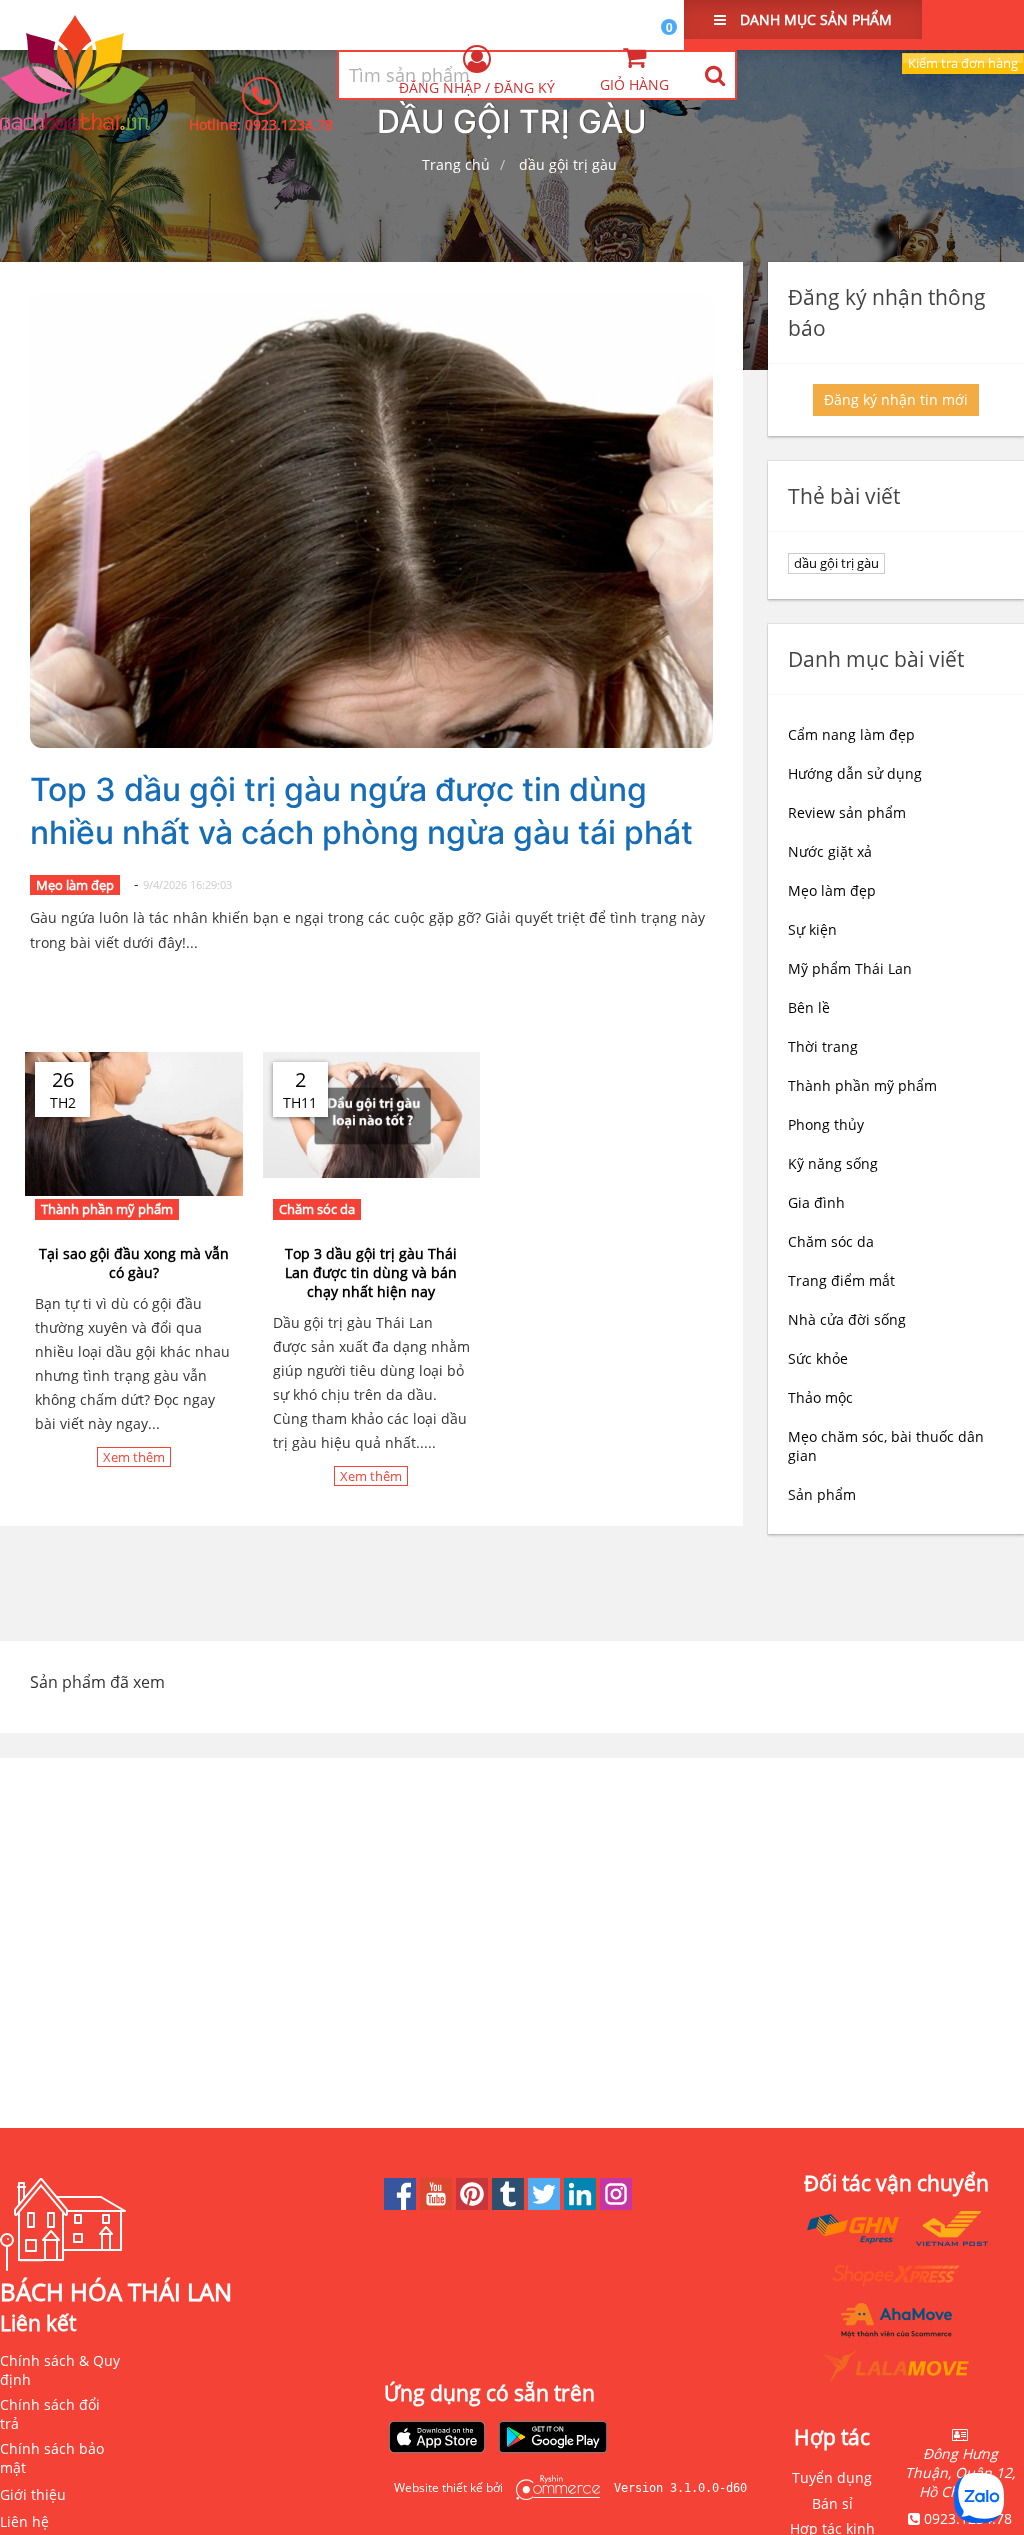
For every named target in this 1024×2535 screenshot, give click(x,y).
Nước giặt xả (830, 851)
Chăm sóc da (317, 1209)
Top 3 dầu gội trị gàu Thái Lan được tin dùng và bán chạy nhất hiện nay (371, 1272)
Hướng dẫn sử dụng (855, 773)
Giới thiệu (33, 2494)
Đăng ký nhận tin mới (896, 399)
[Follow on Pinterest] (474, 2204)
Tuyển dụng (832, 2477)
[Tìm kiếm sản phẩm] (714, 75)
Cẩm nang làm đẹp (851, 734)
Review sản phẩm (847, 812)
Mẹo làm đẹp (75, 885)
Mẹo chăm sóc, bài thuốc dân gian (886, 1446)
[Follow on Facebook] (402, 2204)
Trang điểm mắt (841, 1280)
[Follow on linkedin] (582, 2204)
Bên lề (809, 1007)
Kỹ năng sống (833, 1163)
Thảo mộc (820, 1397)
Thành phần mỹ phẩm (107, 1209)
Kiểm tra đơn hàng (963, 63)
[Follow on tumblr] (510, 2204)
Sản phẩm (822, 1494)
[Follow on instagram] (616, 2204)
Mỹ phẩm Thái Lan (850, 968)
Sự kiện (812, 929)
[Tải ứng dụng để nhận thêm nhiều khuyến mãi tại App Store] (437, 2439)
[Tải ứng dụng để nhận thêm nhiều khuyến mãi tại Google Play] (553, 2439)
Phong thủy (826, 1124)
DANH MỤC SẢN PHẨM (814, 19)
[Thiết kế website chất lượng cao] (553, 2487)
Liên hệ (24, 2521)
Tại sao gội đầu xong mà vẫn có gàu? (134, 1263)
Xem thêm (134, 1457)
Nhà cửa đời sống (847, 1319)
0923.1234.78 (289, 124)
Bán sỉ (832, 2503)
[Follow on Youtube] (438, 2204)
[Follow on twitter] (546, 2204)
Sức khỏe (818, 1358)
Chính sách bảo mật (52, 2458)
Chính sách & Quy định (60, 2370)
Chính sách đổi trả (50, 2414)
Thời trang (823, 1046)
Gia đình (816, 1202)
